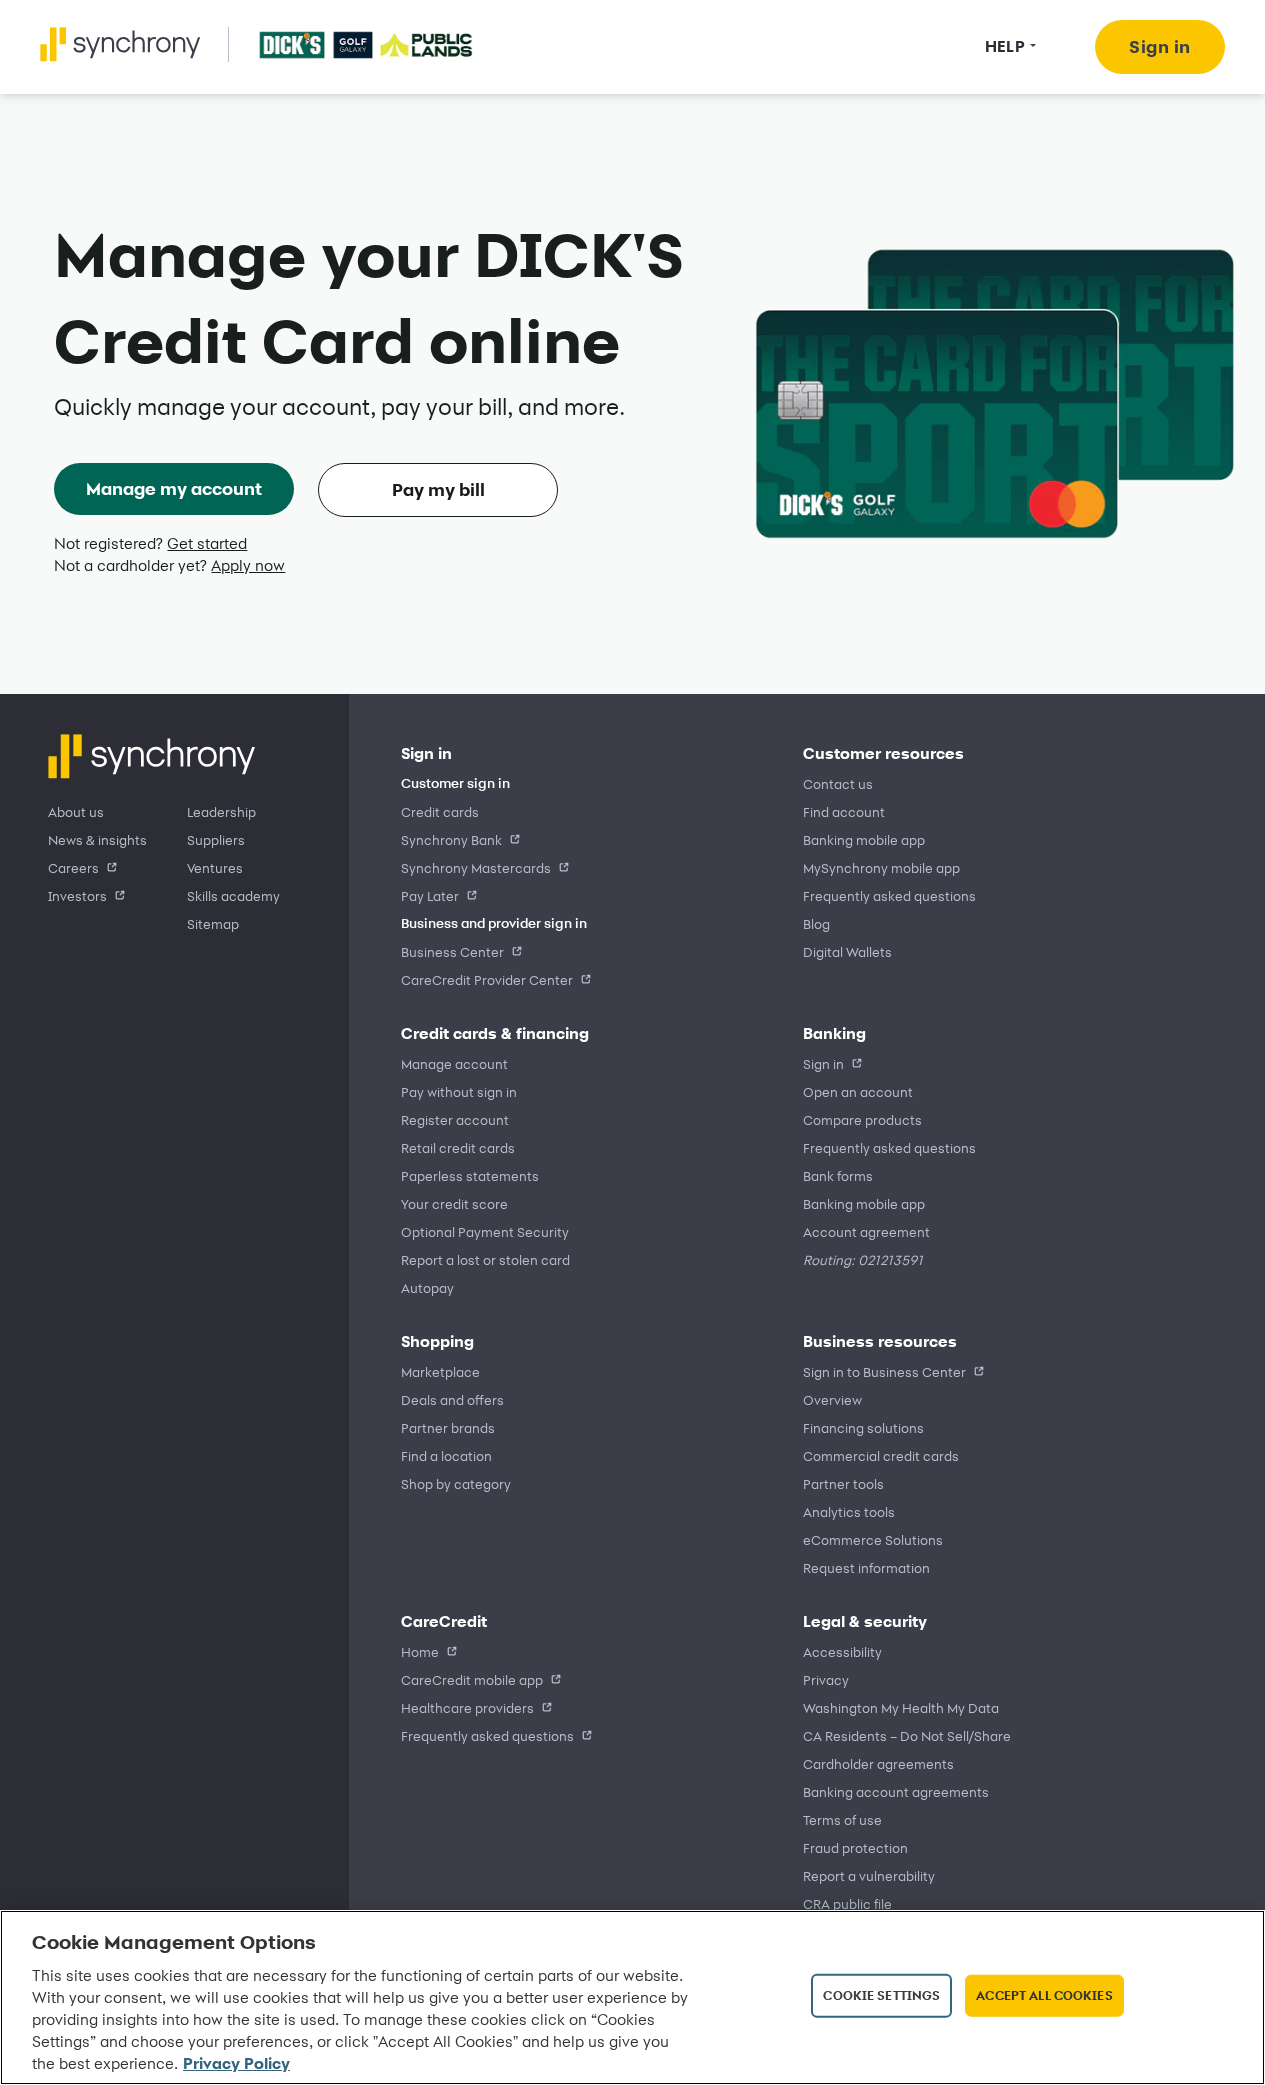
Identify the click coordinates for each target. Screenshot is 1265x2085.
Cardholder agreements (878, 1763)
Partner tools (843, 1483)
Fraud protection (855, 1847)
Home (420, 1651)
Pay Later (430, 895)
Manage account (454, 1063)
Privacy (826, 1679)
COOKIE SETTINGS (881, 1995)
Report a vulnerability (869, 1875)
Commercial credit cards (881, 1455)
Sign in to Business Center (884, 1371)
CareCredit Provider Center (487, 979)
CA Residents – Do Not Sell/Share (907, 1735)
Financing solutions (863, 1427)
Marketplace (440, 1371)
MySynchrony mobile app (881, 867)
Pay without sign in (459, 1091)
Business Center (452, 951)
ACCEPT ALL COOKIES (1044, 1995)
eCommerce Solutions (873, 1539)
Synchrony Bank (451, 839)
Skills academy (233, 895)
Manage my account (174, 488)
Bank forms (838, 1175)
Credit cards (440, 811)
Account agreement (866, 1231)
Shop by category (456, 1483)
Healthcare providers (467, 1707)
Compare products (862, 1119)
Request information (866, 1567)
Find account (844, 811)
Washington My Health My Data (901, 1707)
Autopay (427, 1287)
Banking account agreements (896, 1791)
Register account (455, 1119)
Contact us (838, 783)
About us (76, 811)
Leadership (221, 811)
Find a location (446, 1455)
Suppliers (216, 839)
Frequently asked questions (889, 895)
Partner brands (448, 1427)
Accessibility (842, 1651)
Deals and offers (452, 1399)
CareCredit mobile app (472, 1679)
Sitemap (213, 923)
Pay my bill (438, 489)
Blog (816, 923)
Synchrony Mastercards (476, 867)
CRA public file (847, 1903)
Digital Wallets (847, 951)
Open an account (858, 1091)
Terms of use (842, 1819)
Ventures (215, 867)
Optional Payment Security (485, 1231)
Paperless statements (470, 1175)
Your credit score (454, 1203)
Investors (77, 895)
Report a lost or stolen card (485, 1259)
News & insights (97, 839)
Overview (832, 1399)
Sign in (823, 1063)
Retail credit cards (458, 1147)
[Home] (120, 44)
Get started (207, 543)
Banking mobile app (864, 839)
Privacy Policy (236, 2063)
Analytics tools (849, 1511)
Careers (73, 867)
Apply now (248, 565)
